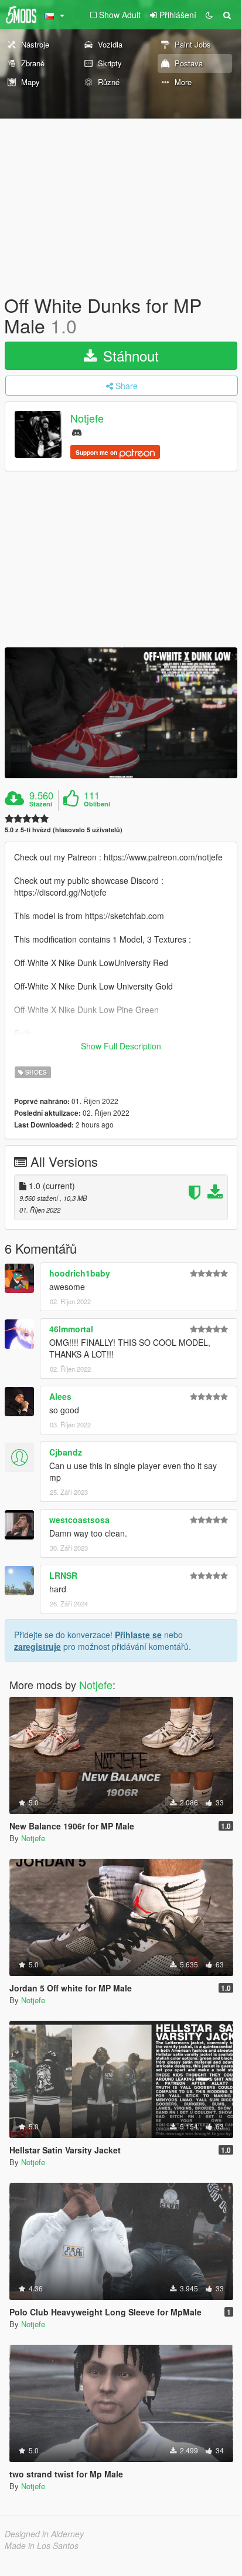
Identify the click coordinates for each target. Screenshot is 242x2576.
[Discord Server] (77, 432)
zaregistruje (38, 1646)
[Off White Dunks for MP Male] (121, 713)
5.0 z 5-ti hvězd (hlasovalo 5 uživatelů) (64, 830)
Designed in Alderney (44, 2534)
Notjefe (87, 418)
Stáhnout (129, 355)
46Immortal (71, 1329)
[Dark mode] (209, 15)
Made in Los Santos (42, 2545)
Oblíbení (97, 804)
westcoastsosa (79, 1520)
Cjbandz (66, 1452)
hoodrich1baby (80, 1273)
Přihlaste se (138, 1635)
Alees (60, 1396)
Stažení (41, 804)
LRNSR (63, 1575)
